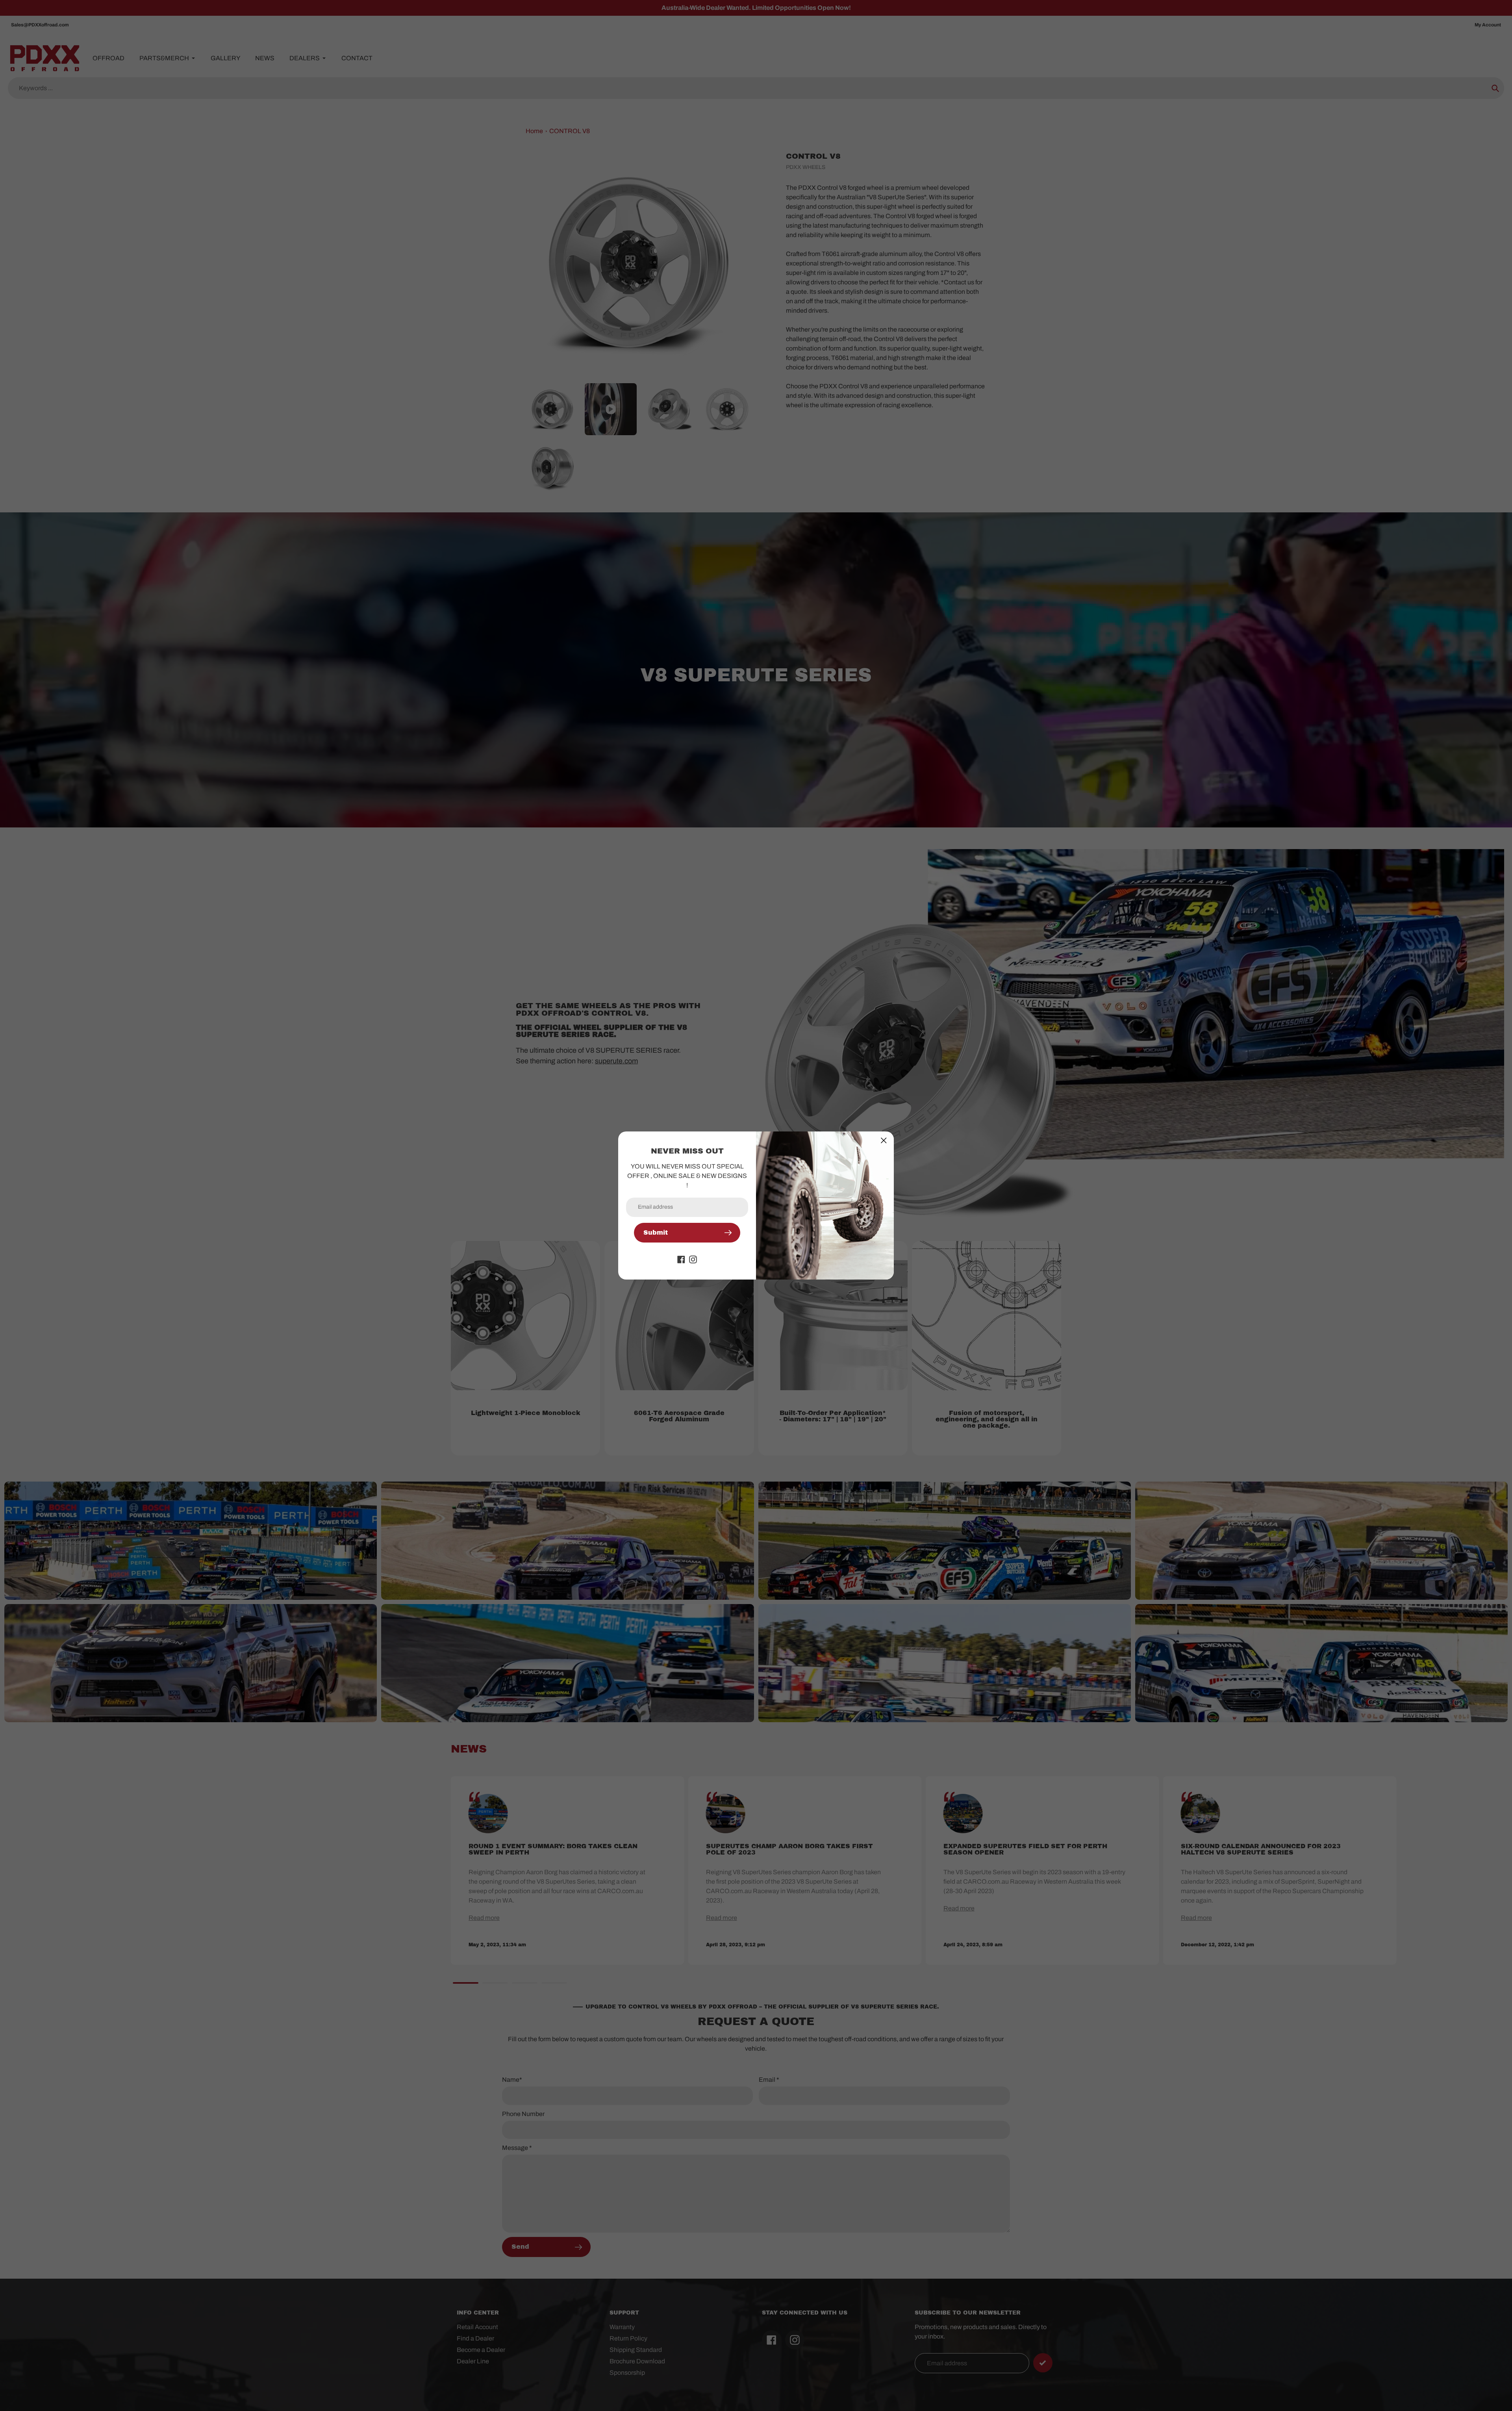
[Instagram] (693, 1259)
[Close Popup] (884, 1140)
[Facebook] (681, 1259)
